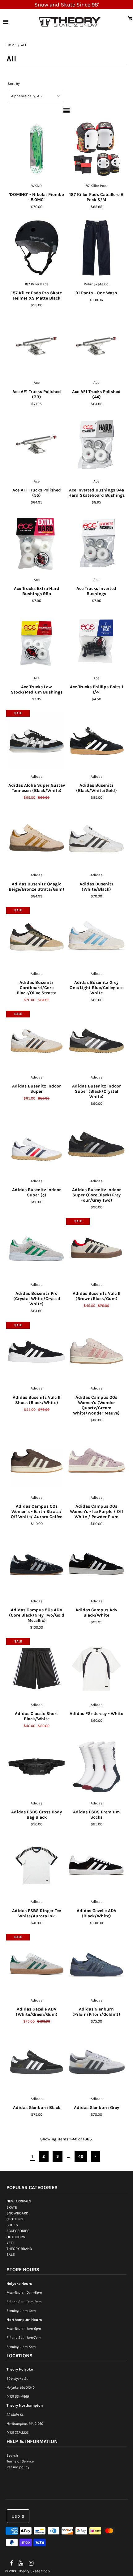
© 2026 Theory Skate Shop (28, 2571)
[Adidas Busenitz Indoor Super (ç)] (36, 1145)
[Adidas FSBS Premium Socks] (97, 1767)
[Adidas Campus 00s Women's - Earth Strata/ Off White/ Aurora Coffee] (36, 1461)
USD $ (18, 2516)
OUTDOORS (16, 2237)
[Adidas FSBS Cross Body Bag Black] (36, 1767)
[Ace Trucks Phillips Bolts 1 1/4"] (97, 642)
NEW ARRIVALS (19, 2201)
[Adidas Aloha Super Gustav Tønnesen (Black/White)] (36, 740)
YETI (10, 2243)
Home (12, 45)
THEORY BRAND (19, 2249)
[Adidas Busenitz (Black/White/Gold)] (97, 740)
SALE (11, 2255)
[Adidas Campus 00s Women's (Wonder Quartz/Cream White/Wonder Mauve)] (97, 1352)
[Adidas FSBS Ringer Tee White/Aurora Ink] (36, 1866)
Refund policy (18, 2467)
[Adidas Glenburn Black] (36, 2062)
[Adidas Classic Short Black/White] (36, 1669)
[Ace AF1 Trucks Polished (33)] (36, 347)
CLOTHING (15, 2219)
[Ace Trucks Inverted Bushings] (97, 543)
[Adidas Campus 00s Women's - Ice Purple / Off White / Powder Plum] (97, 1461)
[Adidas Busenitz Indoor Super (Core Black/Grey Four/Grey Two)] (97, 1145)
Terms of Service (20, 2461)
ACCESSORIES (18, 2231)
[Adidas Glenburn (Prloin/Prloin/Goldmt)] (97, 1964)
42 (81, 2156)
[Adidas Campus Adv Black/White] (97, 1565)
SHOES (12, 2225)
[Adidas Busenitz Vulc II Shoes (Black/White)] (36, 1352)
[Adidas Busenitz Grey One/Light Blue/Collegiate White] (97, 937)
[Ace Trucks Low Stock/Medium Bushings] (36, 642)
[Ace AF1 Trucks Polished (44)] (97, 347)
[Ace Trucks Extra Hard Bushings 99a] (36, 543)
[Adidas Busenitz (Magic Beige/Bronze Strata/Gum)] (36, 839)
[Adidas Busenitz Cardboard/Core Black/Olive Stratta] (36, 937)
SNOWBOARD (17, 2213)
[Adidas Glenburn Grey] (97, 2062)
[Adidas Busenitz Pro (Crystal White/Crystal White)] (36, 1248)
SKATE (12, 2207)
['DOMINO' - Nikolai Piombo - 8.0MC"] (36, 149)
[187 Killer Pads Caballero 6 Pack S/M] (97, 149)
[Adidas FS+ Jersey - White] (97, 1669)
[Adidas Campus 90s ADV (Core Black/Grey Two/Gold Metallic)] (36, 1565)
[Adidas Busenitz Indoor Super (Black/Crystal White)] (97, 1041)
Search (12, 2455)
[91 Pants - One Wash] (97, 248)
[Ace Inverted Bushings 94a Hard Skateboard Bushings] (97, 445)
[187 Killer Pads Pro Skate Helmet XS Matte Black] (36, 248)
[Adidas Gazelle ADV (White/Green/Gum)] (36, 1964)
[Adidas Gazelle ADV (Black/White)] (97, 1866)
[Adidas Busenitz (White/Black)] (97, 839)
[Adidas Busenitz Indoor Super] (36, 1041)
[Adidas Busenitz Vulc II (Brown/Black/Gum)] (97, 1248)
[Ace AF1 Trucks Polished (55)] (36, 445)
